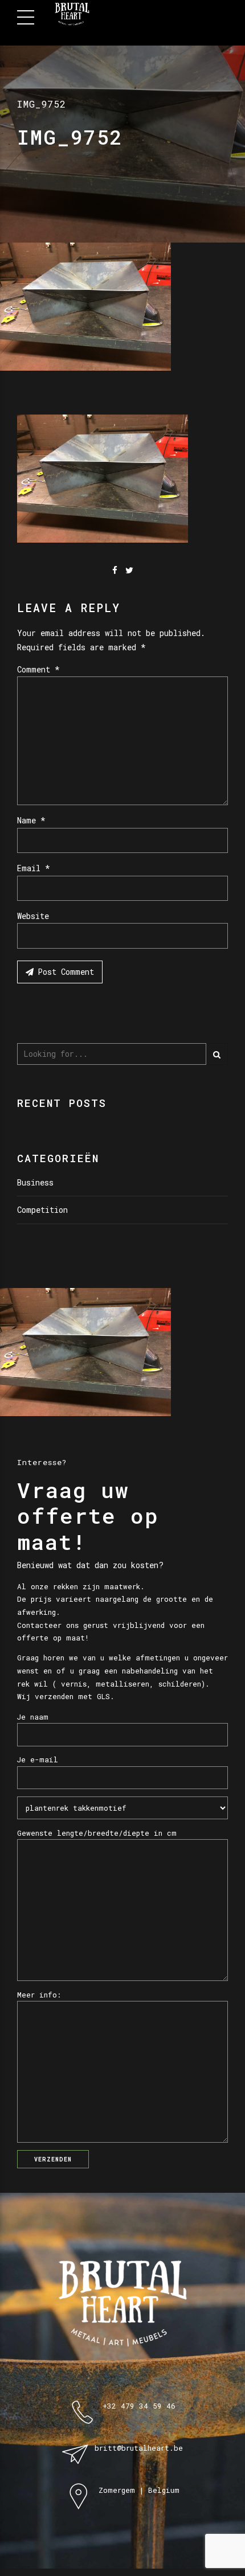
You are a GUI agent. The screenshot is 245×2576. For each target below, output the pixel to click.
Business (35, 1182)
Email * (34, 868)
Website (33, 916)
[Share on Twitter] (129, 570)
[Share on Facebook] (115, 570)
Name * (31, 820)
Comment (38, 669)
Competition (42, 1210)
